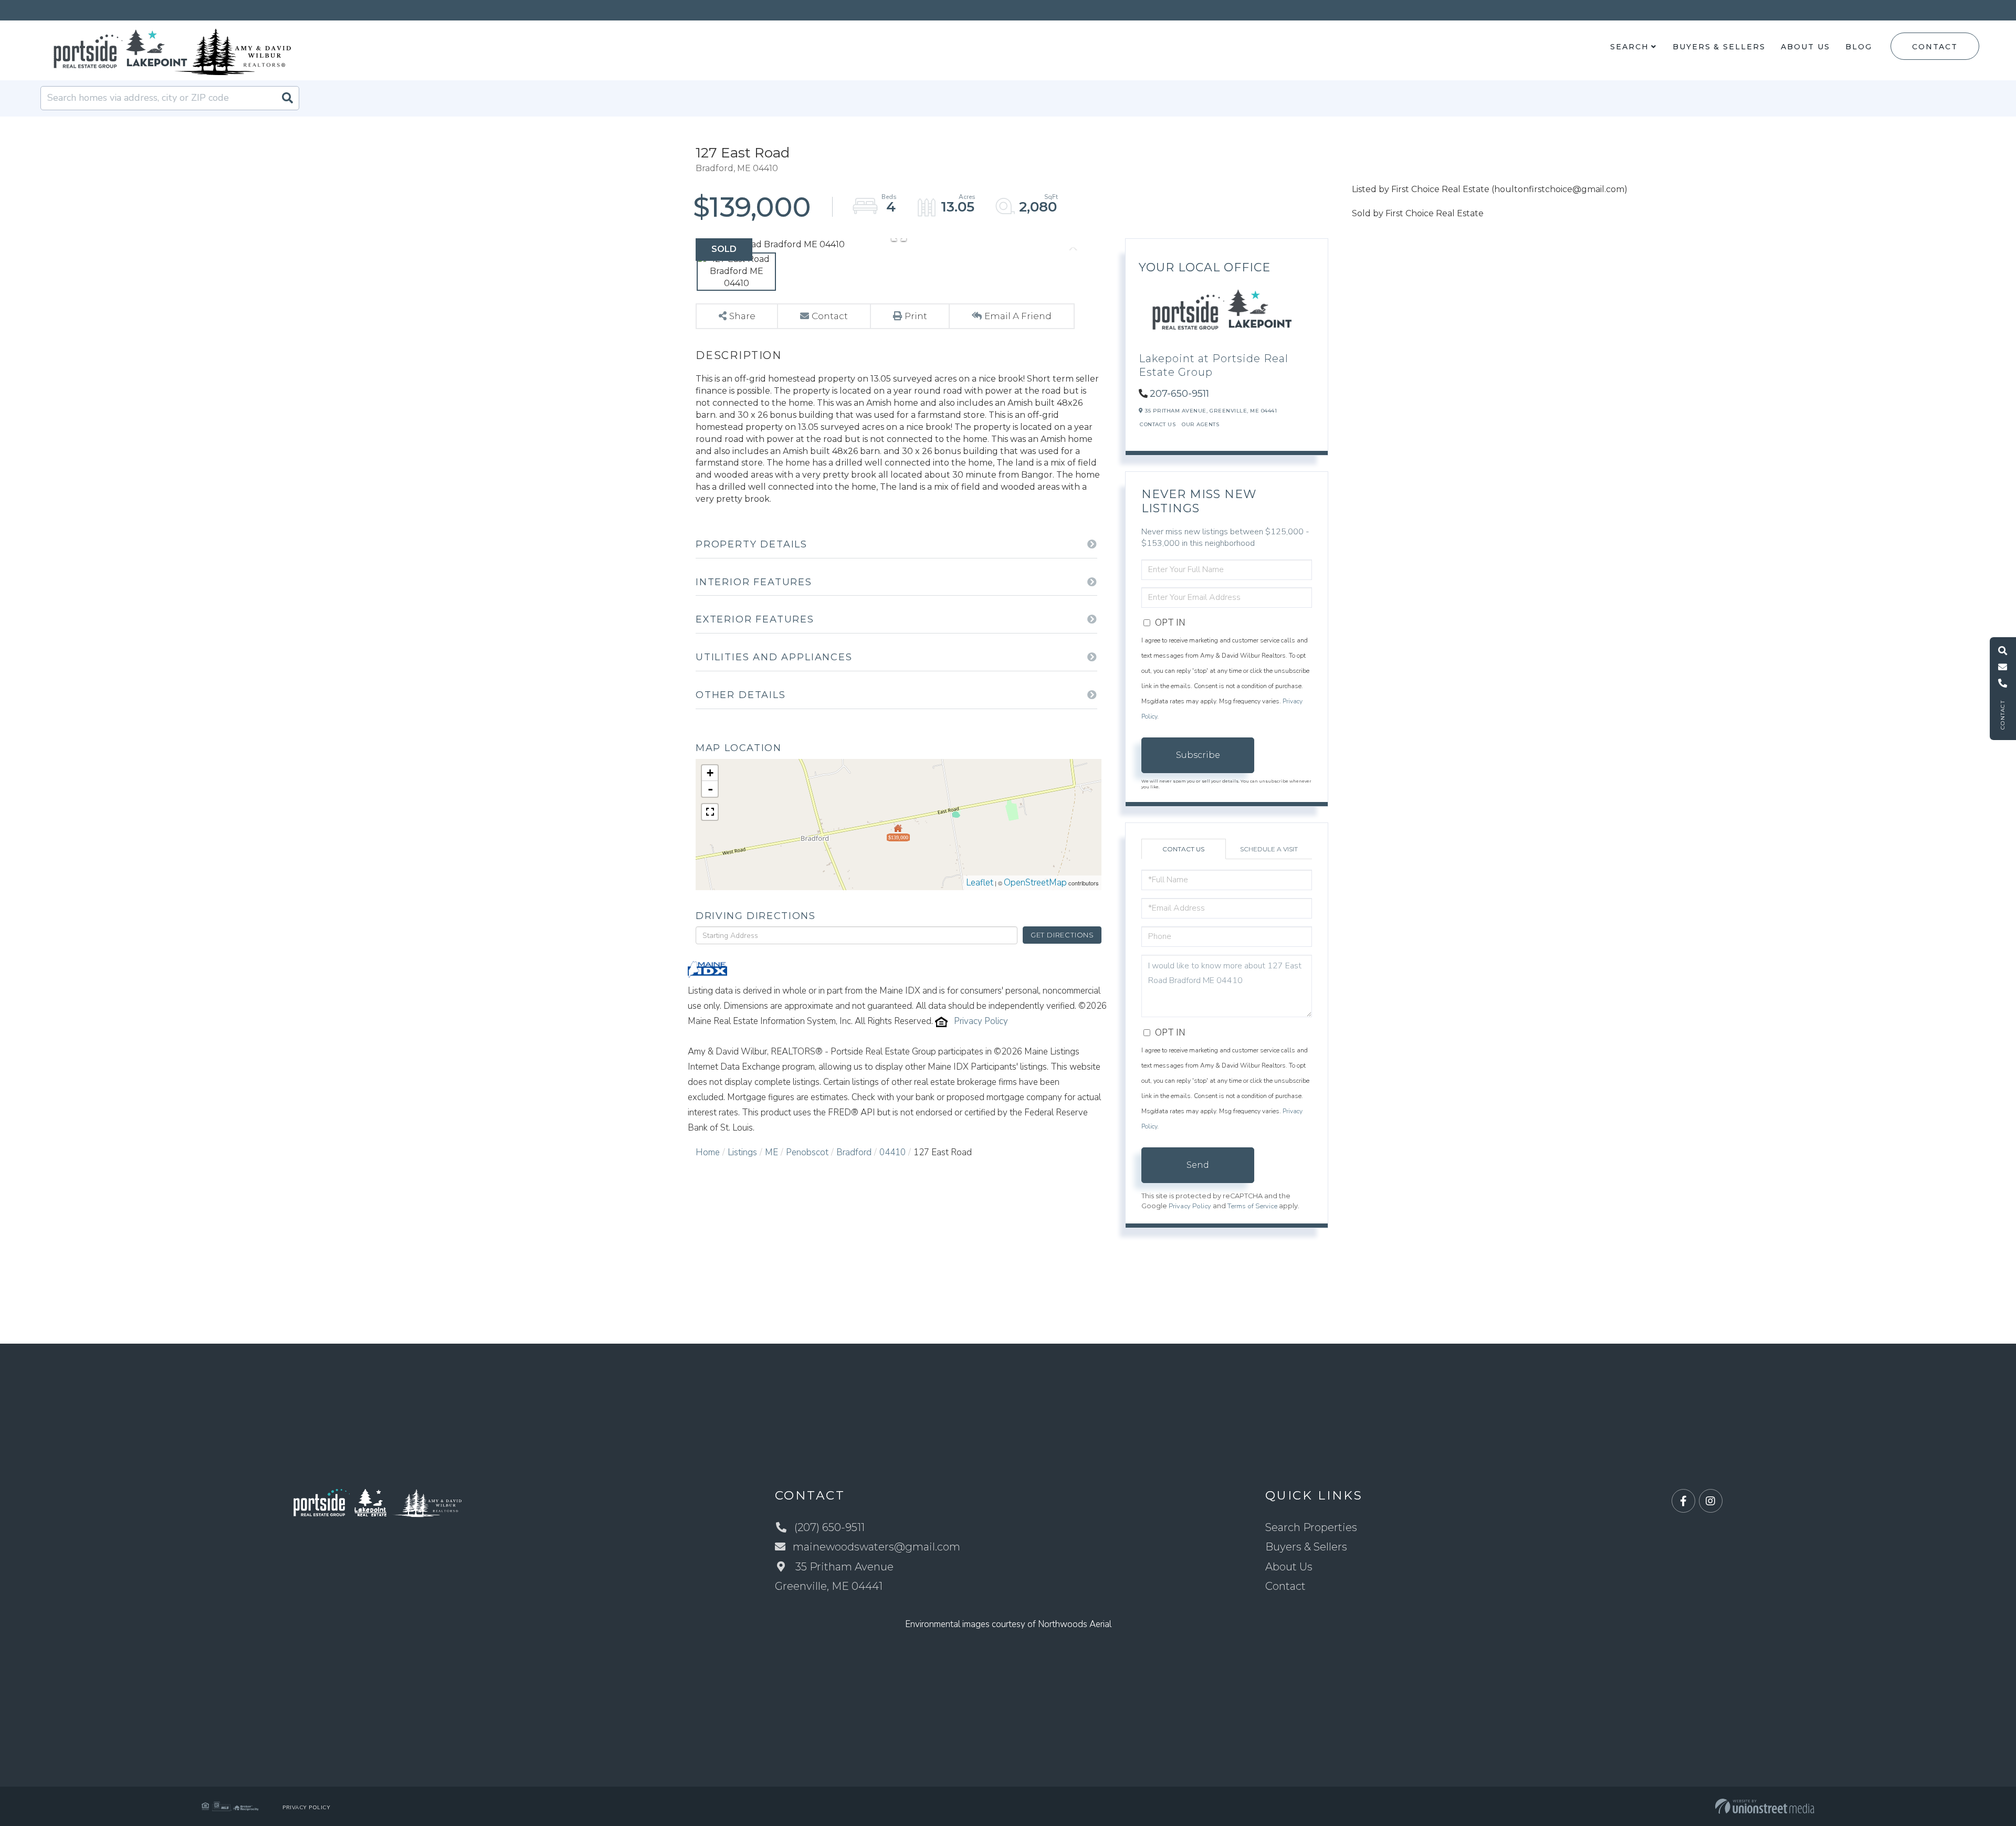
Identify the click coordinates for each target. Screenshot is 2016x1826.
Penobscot (807, 1152)
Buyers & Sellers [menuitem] (1719, 47)
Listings (742, 1152)
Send (1198, 1165)
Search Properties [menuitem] (1311, 1527)
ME (771, 1152)
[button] (287, 98)
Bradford (854, 1152)
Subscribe (1198, 755)
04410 (892, 1152)
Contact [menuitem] (1285, 1586)
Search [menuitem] (1629, 47)
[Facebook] (1683, 1501)
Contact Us (1158, 424)
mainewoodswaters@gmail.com (876, 1547)
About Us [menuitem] (1805, 47)
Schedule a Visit (1269, 849)
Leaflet (980, 883)
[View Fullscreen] (710, 812)
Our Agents (1200, 424)
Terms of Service (1252, 1206)
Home (708, 1152)
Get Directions (1062, 935)
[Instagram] (1711, 1501)
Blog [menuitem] (1859, 47)
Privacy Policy (981, 1021)
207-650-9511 (1179, 394)
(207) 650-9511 (829, 1527)
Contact (1935, 47)
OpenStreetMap (1035, 883)
